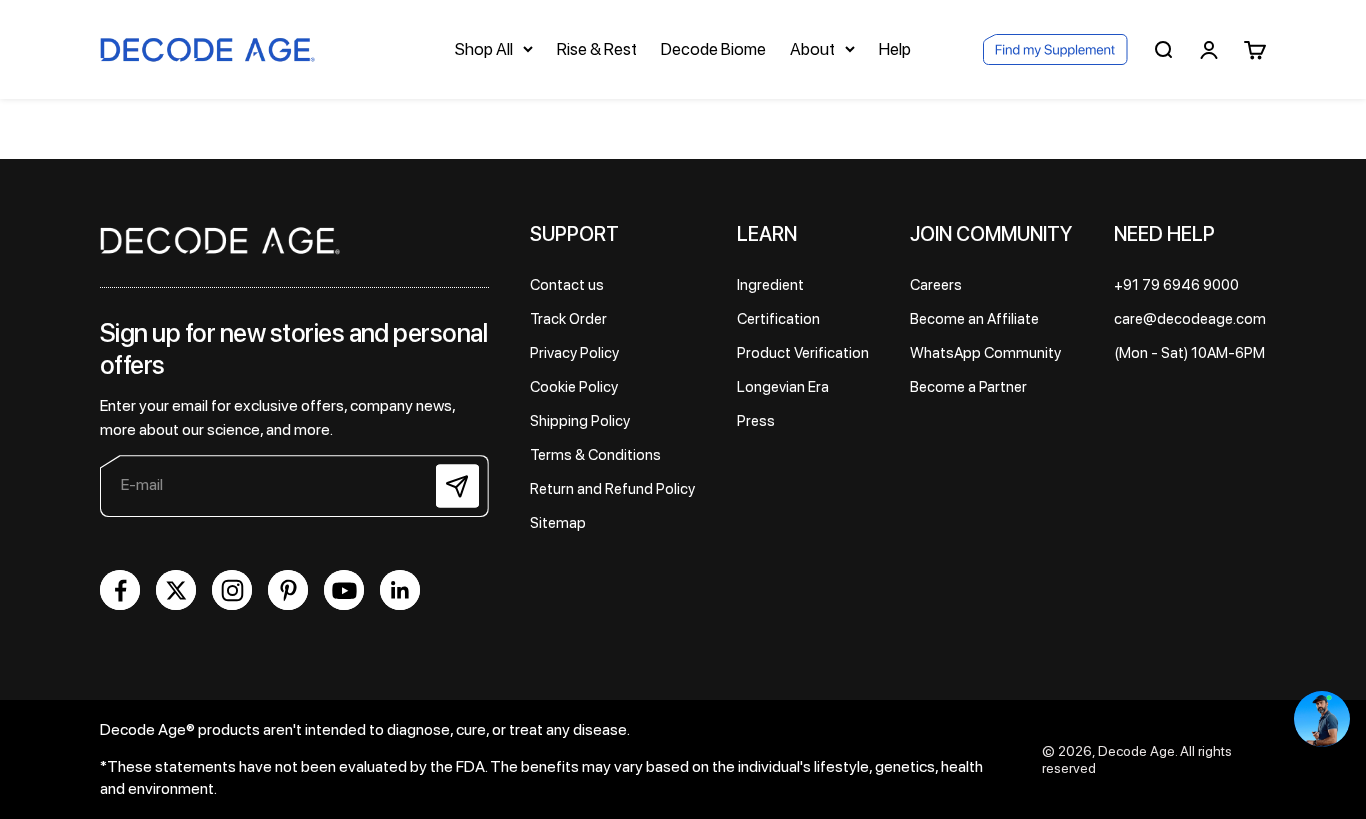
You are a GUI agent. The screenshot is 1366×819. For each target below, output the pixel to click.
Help (895, 49)
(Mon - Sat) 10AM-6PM (1189, 353)
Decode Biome (713, 49)
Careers (936, 285)
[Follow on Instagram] (232, 590)
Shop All (484, 49)
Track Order (568, 319)
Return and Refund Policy (612, 489)
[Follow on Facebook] (120, 590)
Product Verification (803, 353)
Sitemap (558, 523)
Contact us (567, 285)
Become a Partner (968, 387)
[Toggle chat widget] (1322, 719)
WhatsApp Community (985, 353)
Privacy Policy (574, 353)
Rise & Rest (597, 49)
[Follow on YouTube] (344, 590)
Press (756, 421)
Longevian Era (783, 387)
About (812, 49)
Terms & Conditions (595, 455)
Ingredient (770, 285)
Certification (778, 319)
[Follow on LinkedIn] (400, 590)
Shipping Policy (580, 421)
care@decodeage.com (1190, 319)
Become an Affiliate (974, 319)
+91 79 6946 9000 (1176, 285)
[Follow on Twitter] (176, 590)
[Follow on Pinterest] (288, 590)
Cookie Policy (574, 387)
